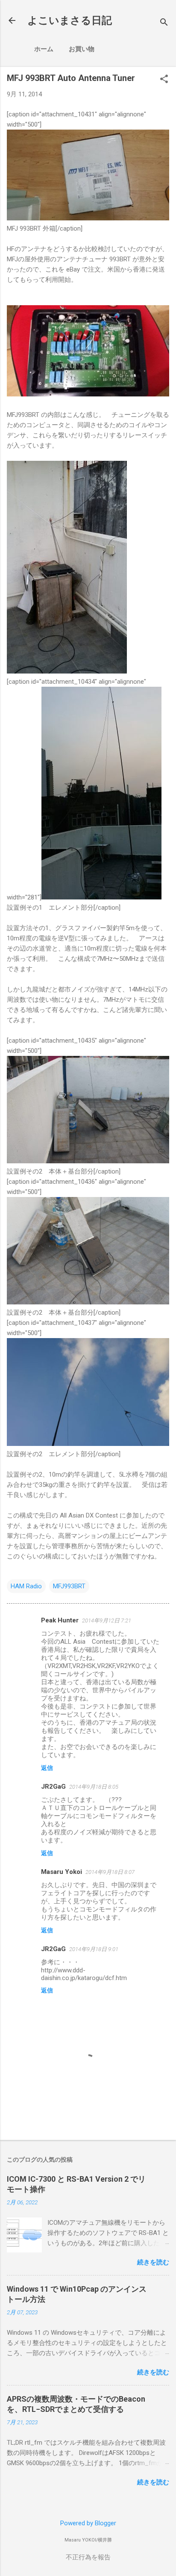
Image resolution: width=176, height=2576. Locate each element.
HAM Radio (26, 1586)
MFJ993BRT (69, 1586)
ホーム (44, 49)
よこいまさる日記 (70, 20)
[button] (164, 80)
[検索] (164, 23)
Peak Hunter (60, 1620)
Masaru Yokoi (62, 1872)
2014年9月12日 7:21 (107, 1620)
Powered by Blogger (88, 2523)
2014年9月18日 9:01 (94, 1949)
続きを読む (153, 2262)
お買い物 (82, 49)
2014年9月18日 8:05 (94, 1787)
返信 (47, 1768)
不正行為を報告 (88, 2557)
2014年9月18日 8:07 (110, 1872)
